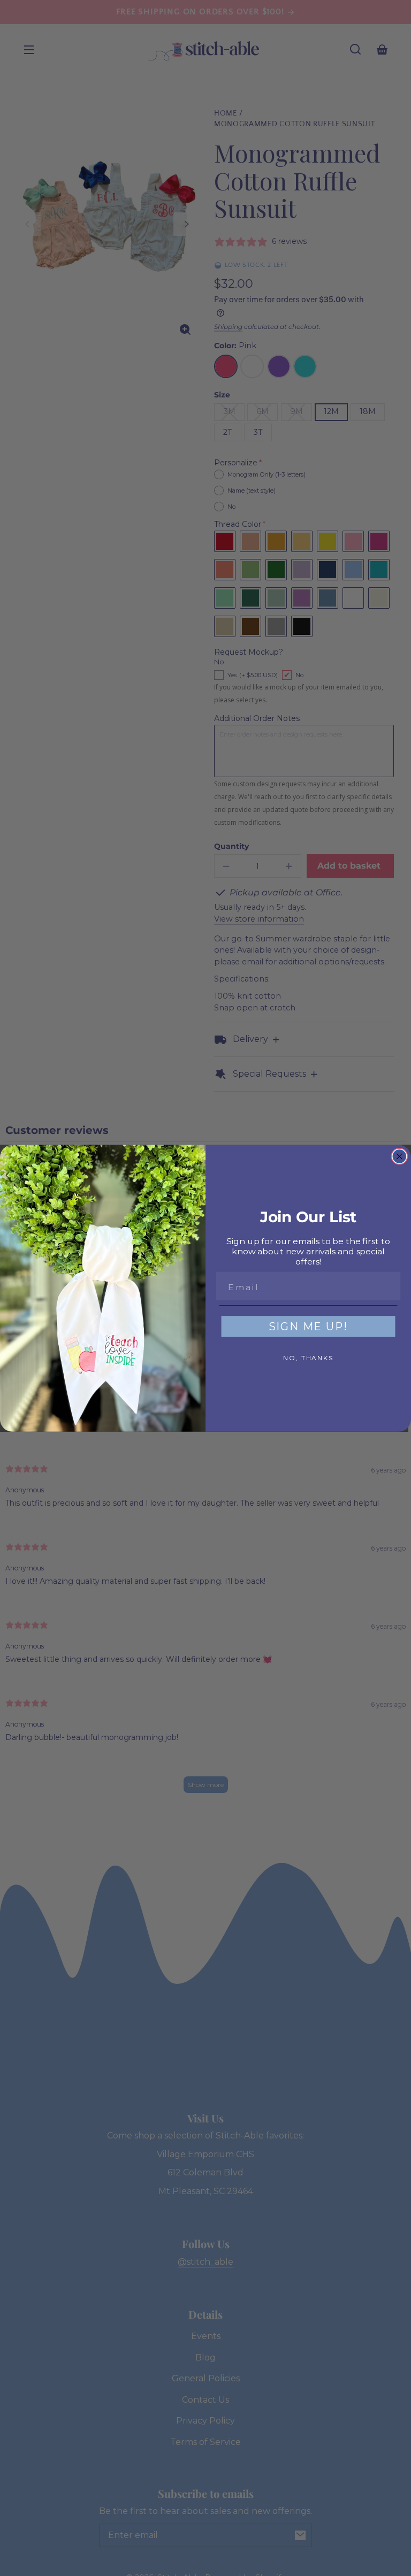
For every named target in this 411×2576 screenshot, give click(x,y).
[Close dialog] (400, 1156)
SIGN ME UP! (309, 1327)
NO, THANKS (308, 1358)
